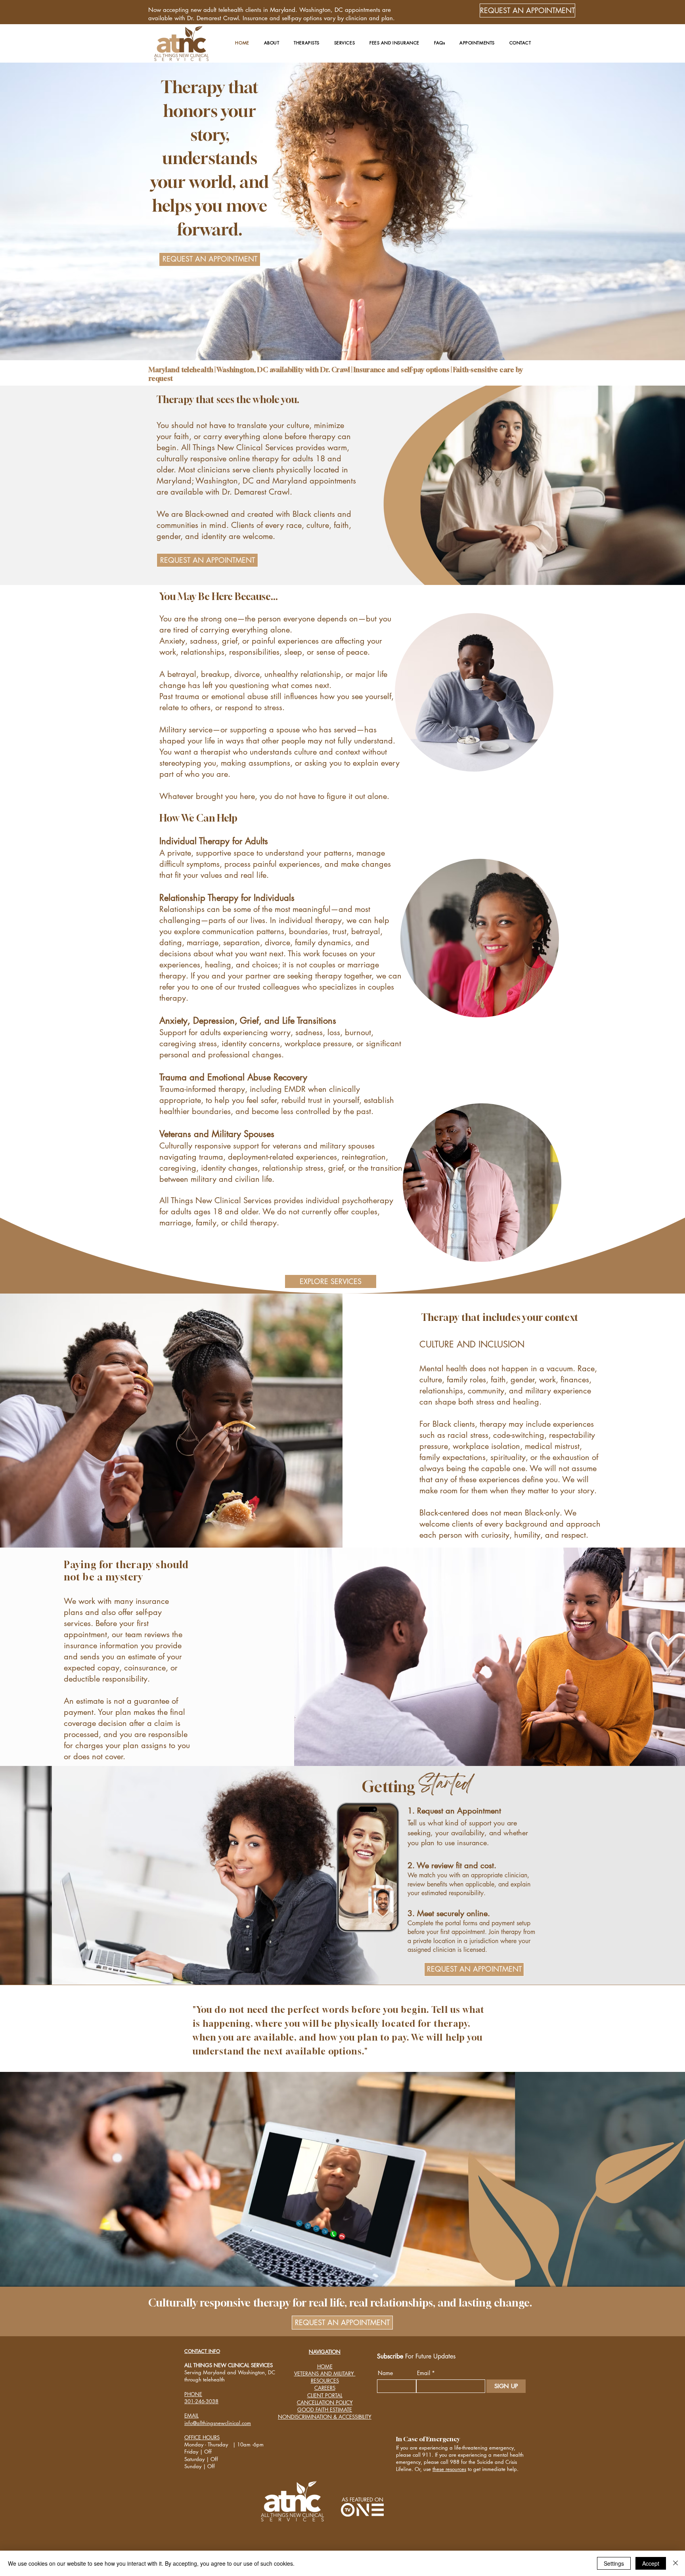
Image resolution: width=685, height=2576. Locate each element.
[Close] (675, 2563)
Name (385, 2373)
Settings (614, 2563)
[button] (272, 43)
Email (424, 2373)
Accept (651, 2563)
